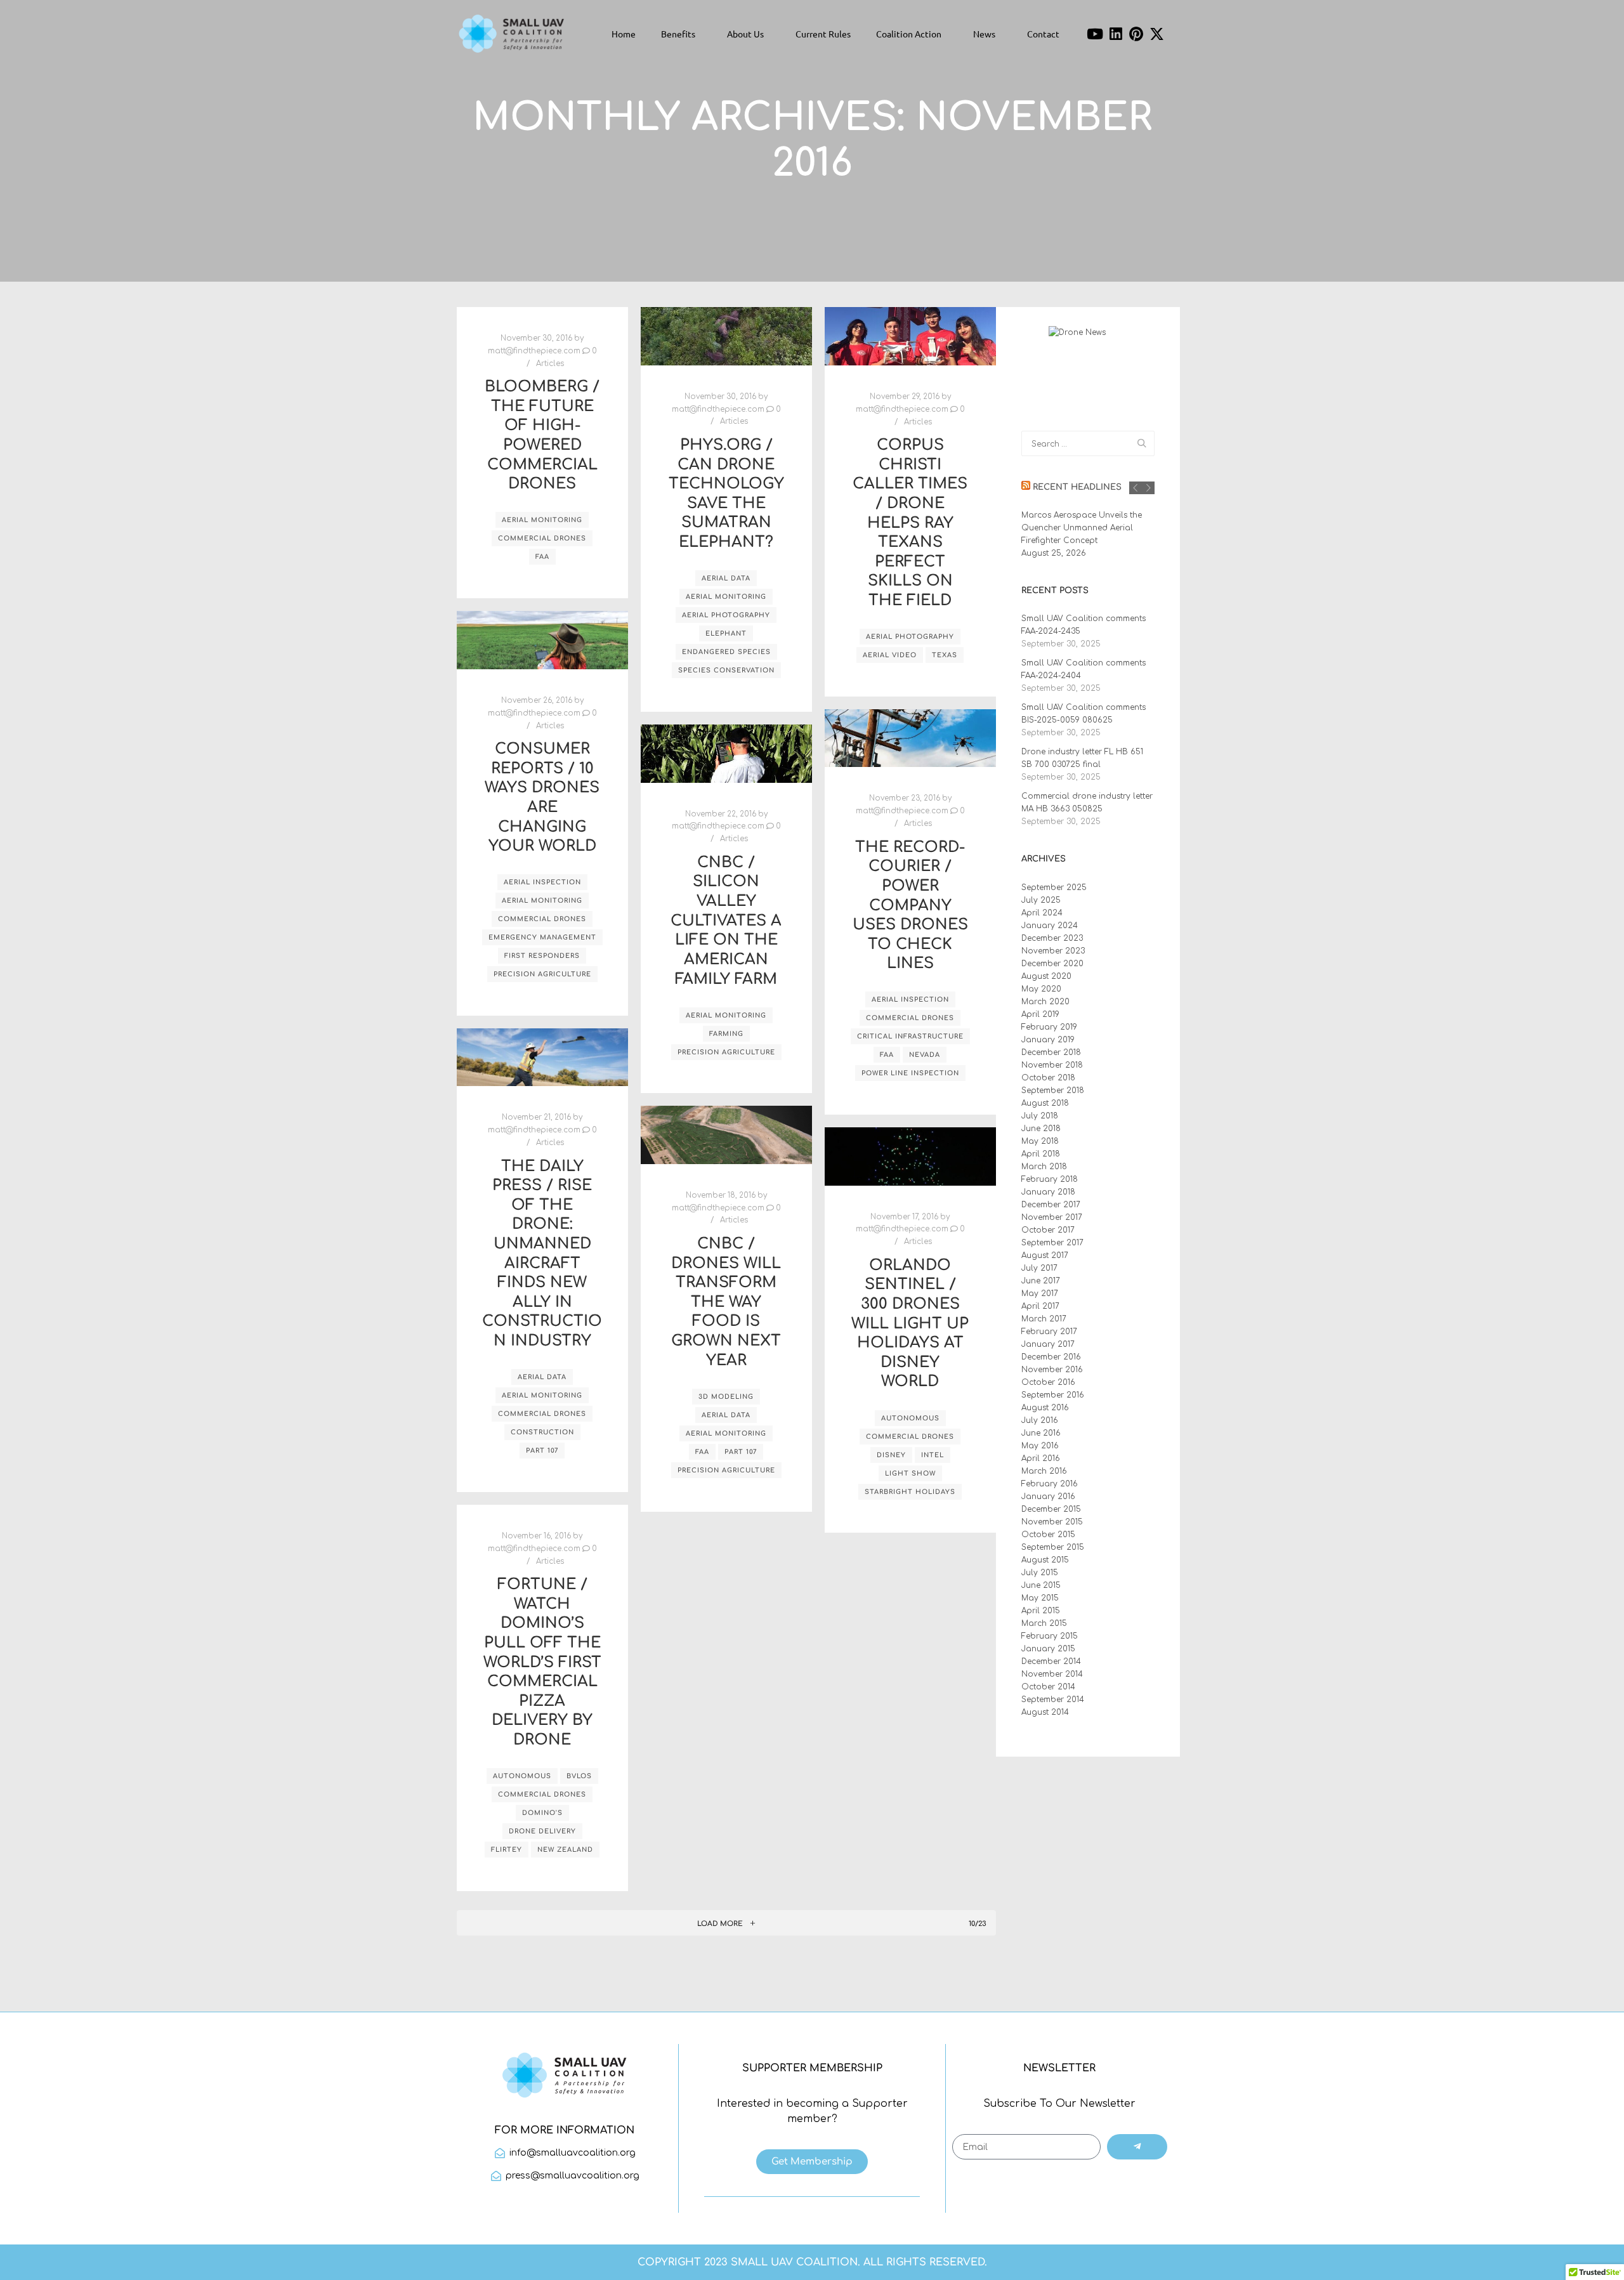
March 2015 (1044, 1623)
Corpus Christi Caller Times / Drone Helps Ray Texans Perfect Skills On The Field (910, 523)
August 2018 (1045, 1103)
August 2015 (1045, 1560)
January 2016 (1048, 1497)
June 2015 (1041, 1585)
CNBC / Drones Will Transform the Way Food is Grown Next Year (726, 1302)
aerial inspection (542, 882)
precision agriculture (542, 974)
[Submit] (1137, 2147)
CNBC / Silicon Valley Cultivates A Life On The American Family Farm (726, 921)
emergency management (542, 937)
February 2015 (1050, 1636)
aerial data (726, 578)
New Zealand (565, 1850)
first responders (542, 956)
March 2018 (1044, 1167)
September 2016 (1053, 1395)
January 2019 (1048, 1040)
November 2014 (1052, 1674)
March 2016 (1044, 1471)
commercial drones (542, 538)
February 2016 (1050, 1484)
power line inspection (910, 1073)
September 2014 (1053, 1700)
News (984, 34)
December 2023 (1052, 938)
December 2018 (1051, 1052)
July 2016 (1040, 1420)
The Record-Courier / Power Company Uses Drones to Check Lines (910, 906)
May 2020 (1041, 989)
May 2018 (1040, 1141)
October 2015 (1048, 1535)
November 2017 (1052, 1217)
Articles (550, 364)
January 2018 (1048, 1192)
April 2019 (1040, 1014)
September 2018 (1053, 1091)
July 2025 (1041, 900)
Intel (933, 1455)
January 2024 (1050, 926)
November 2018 (1052, 1065)
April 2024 (1042, 913)
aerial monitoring (542, 520)
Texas (945, 655)
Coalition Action (909, 34)
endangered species (726, 652)
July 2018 (1040, 1116)
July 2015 (1040, 1573)
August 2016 (1045, 1408)
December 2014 (1051, 1661)
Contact (1043, 34)
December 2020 (1052, 964)
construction (542, 1432)
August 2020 (1046, 976)
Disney (891, 1455)
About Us (745, 34)
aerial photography (726, 615)
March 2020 (1045, 1002)
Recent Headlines (1077, 487)
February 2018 (1050, 1179)
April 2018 (1041, 1154)
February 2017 (1049, 1332)
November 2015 (1052, 1522)
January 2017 (1048, 1344)
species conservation (726, 670)
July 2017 (1039, 1268)
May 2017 (1040, 1294)
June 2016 (1041, 1433)
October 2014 (1048, 1687)
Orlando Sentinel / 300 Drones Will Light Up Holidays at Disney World (910, 1324)
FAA (542, 557)
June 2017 (1041, 1281)
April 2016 (1041, 1458)
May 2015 (1040, 1598)
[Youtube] (1095, 34)
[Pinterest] (1137, 34)
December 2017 (1051, 1205)
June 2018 (1041, 1129)
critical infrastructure (910, 1036)
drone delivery (542, 1831)
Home (624, 34)
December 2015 (1051, 1509)
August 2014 (1045, 1712)
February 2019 (1049, 1027)
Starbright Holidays (910, 1492)
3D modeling (726, 1397)
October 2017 (1048, 1230)
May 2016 (1040, 1446)
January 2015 (1048, 1649)
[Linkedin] (1116, 34)
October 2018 (1048, 1078)
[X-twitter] (1157, 34)
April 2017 (1040, 1306)
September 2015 (1053, 1547)
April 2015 (1041, 1611)
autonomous (910, 1418)
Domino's (542, 1813)
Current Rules (823, 34)
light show (910, 1473)
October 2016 (1048, 1382)
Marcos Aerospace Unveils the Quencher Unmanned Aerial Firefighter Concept (1082, 528)
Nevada (925, 1055)
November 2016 (1052, 1370)
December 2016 (1051, 1357)
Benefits (678, 34)
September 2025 (1054, 888)
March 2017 (1044, 1319)
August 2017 (1045, 1255)
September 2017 (1052, 1243)
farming (726, 1034)
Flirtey (507, 1850)
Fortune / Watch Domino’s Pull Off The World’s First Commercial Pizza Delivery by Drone (542, 1662)
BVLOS (579, 1776)
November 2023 (1053, 951)
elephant (726, 633)
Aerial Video (890, 655)
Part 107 (542, 1451)
